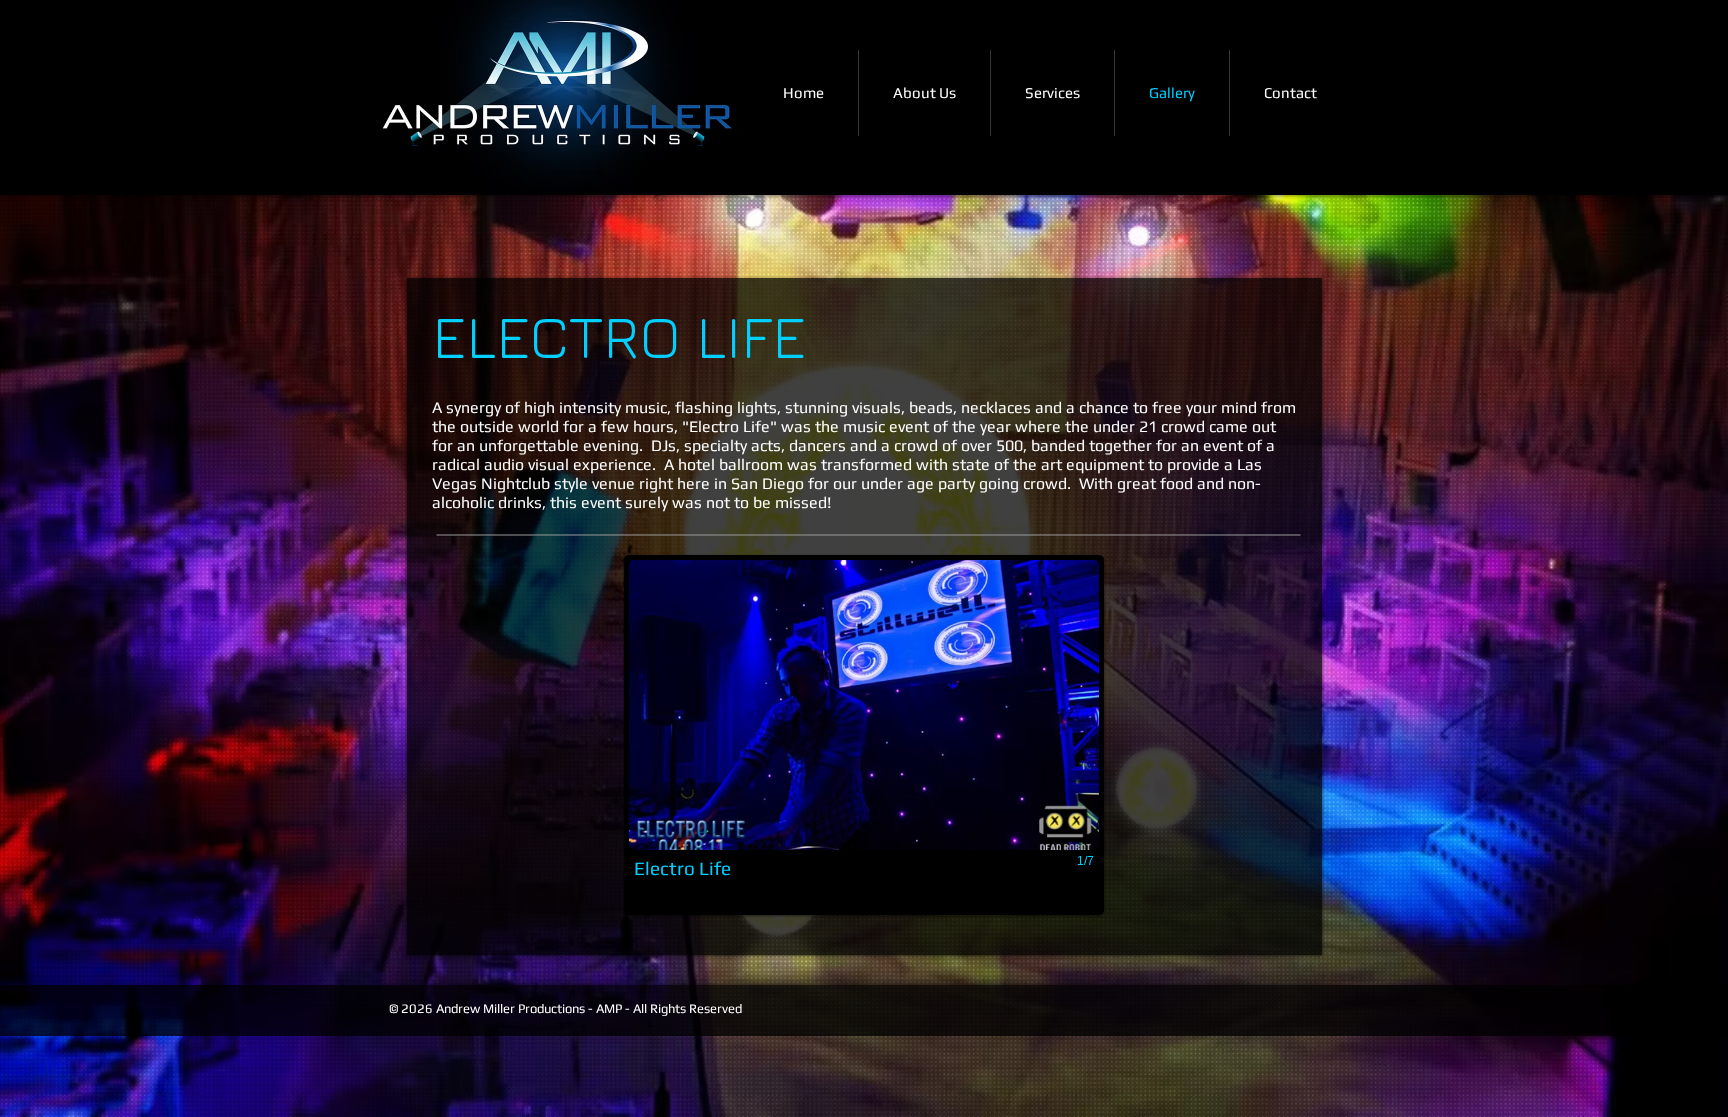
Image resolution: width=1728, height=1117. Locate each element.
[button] (864, 735)
